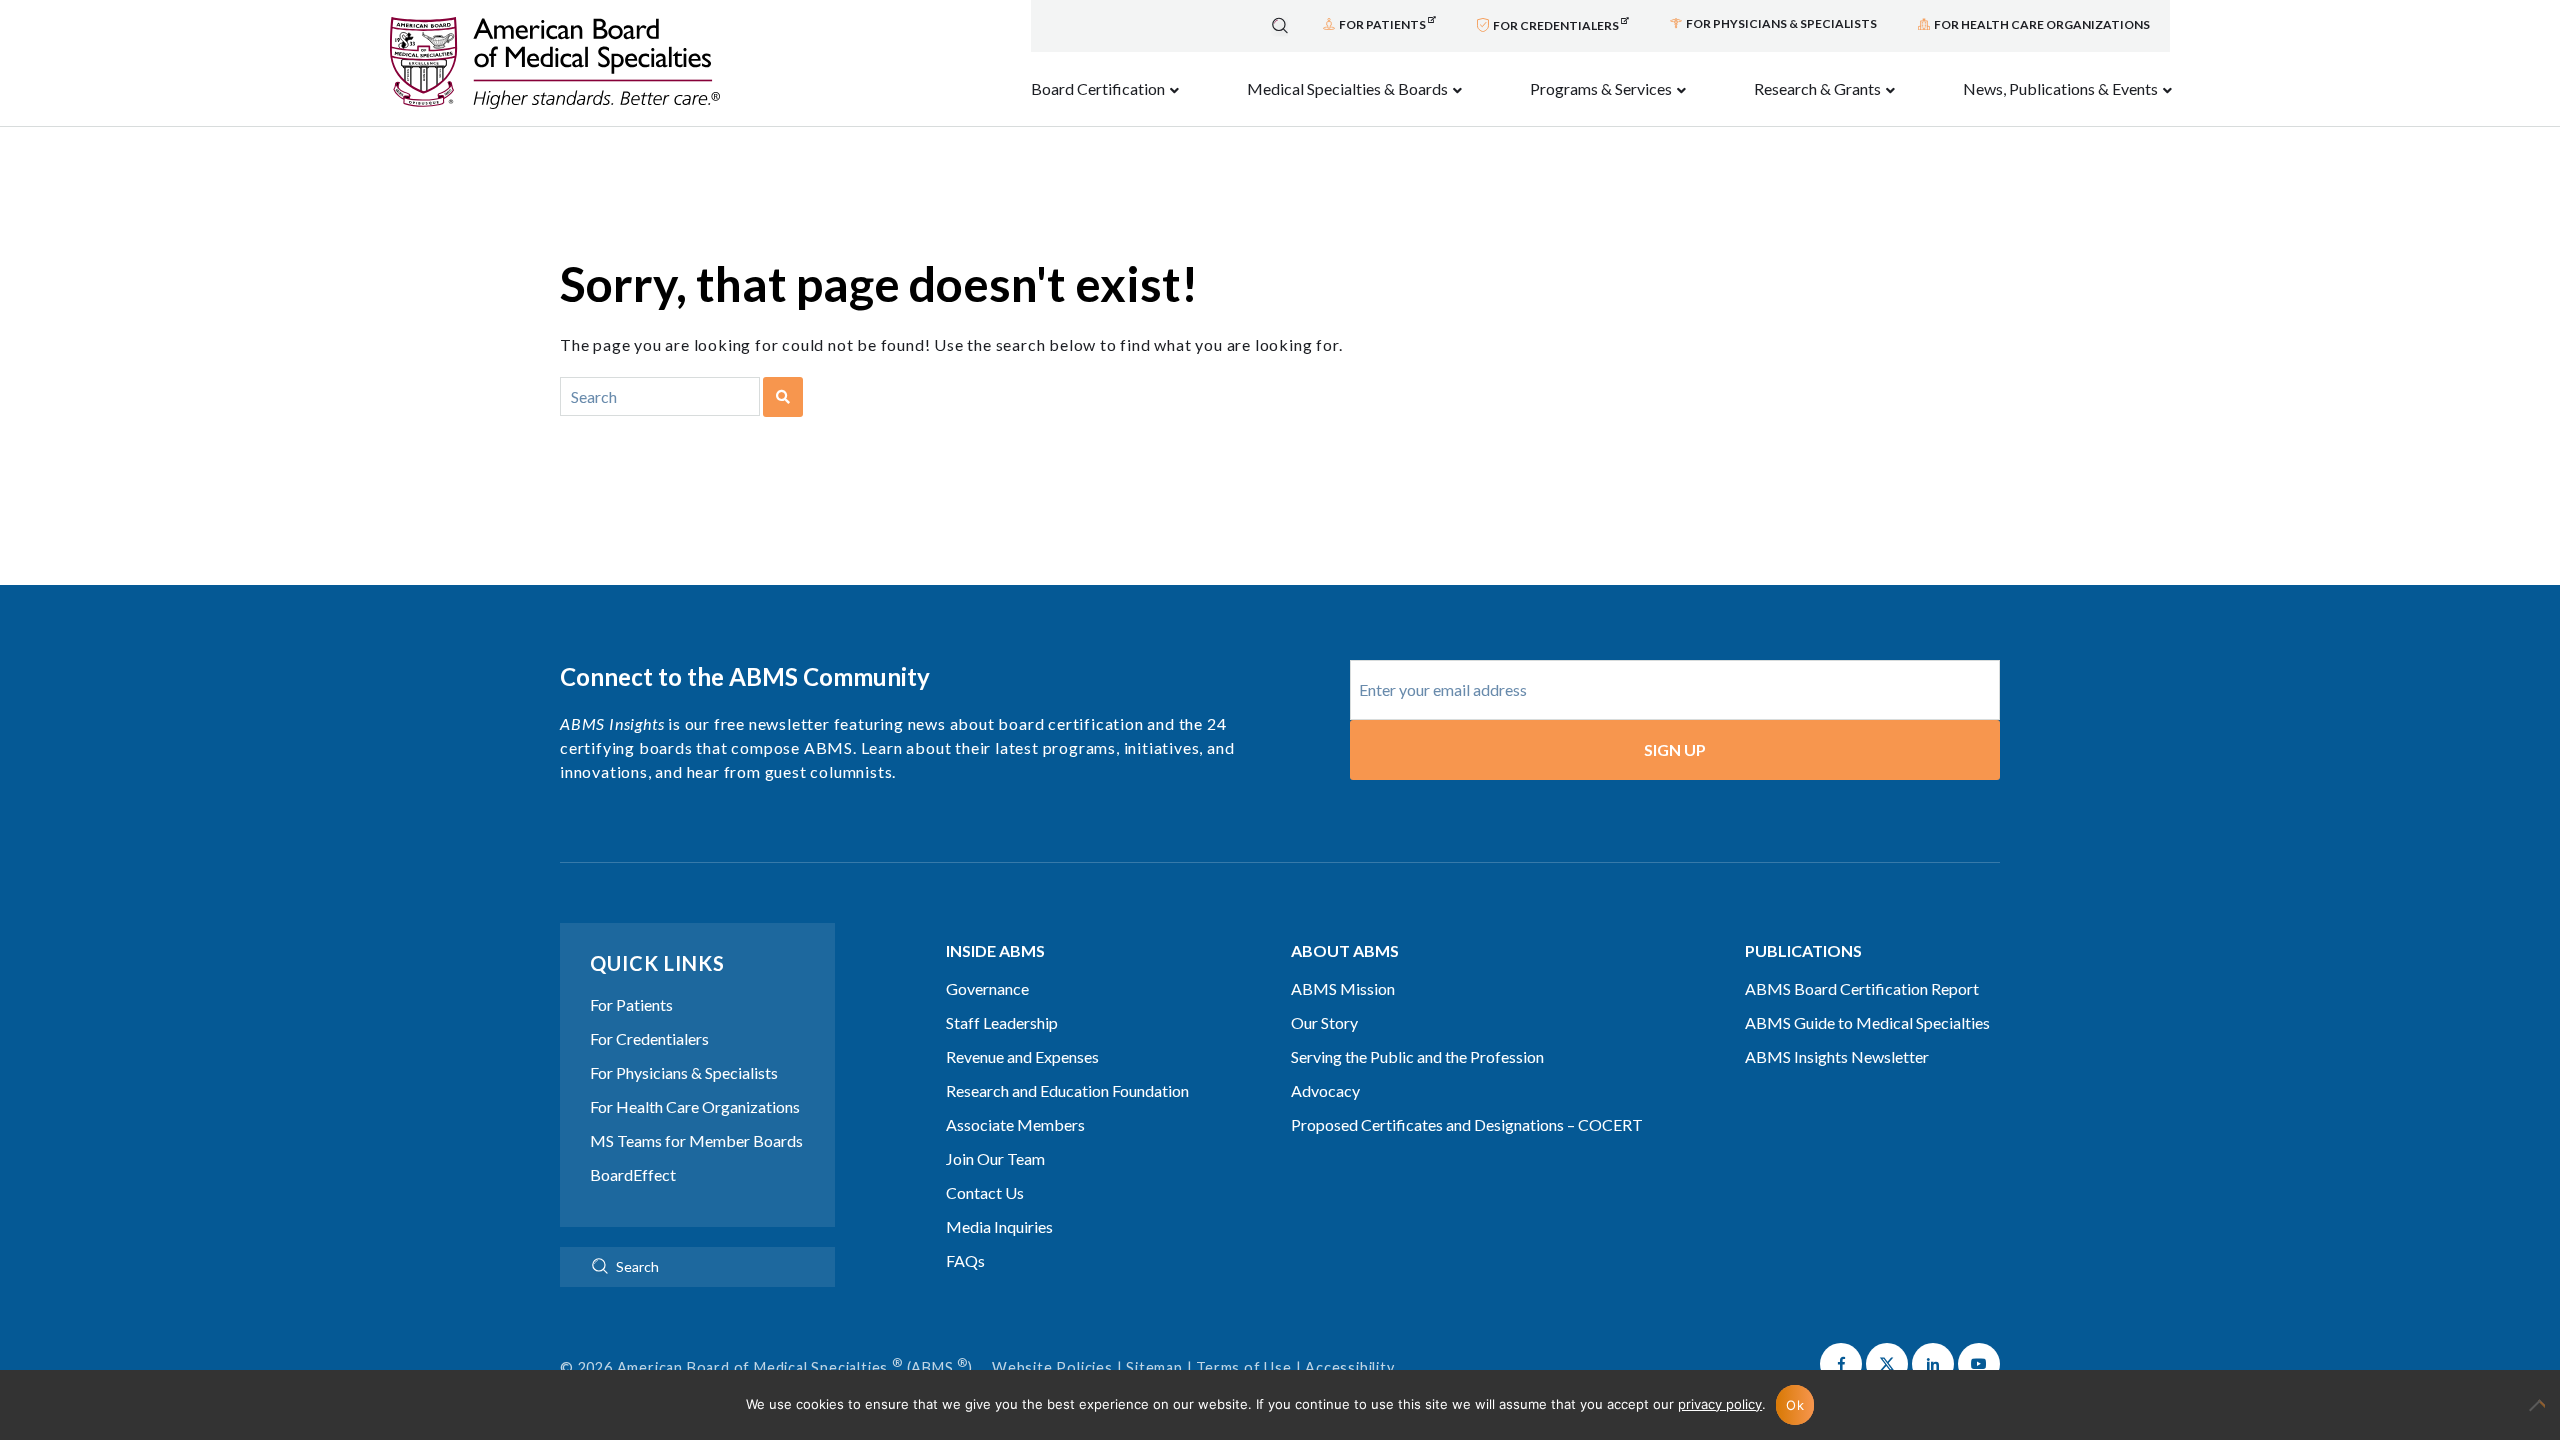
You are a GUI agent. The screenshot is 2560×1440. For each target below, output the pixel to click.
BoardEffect (633, 1174)
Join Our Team (995, 1158)
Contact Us (985, 1192)
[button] (1841, 1364)
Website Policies (1052, 1367)
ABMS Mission (1343, 988)
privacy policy (1720, 1404)
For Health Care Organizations (695, 1106)
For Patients (631, 1004)
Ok (1795, 1405)
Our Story (1324, 1022)
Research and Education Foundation (1067, 1090)
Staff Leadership (1002, 1022)
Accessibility (1349, 1367)
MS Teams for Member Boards (696, 1140)
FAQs (965, 1260)
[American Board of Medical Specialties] (555, 63)
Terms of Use (1244, 1367)
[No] (2535, 1415)
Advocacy (1325, 1090)
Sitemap (1154, 1367)
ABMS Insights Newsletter (1837, 1056)
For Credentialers (649, 1038)
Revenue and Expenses (1022, 1056)
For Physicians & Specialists (684, 1072)
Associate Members (1015, 1124)
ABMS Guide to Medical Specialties (1867, 1022)
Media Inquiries (999, 1226)
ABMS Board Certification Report (1862, 988)
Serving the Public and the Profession (1417, 1056)
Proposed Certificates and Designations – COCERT (1467, 1124)
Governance (987, 988)
